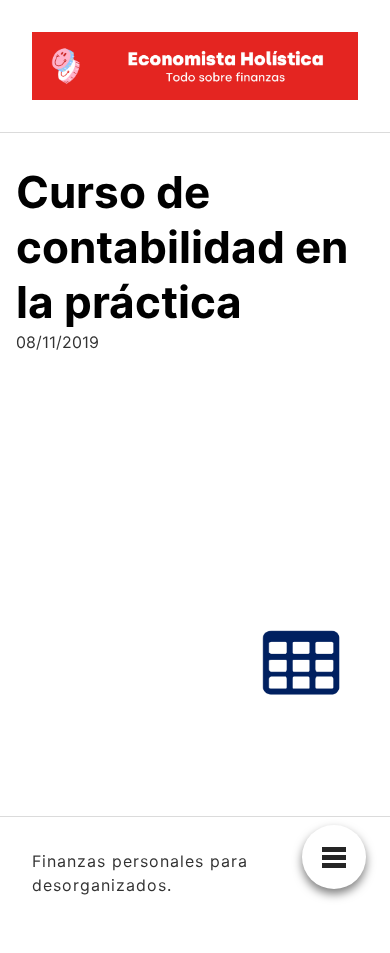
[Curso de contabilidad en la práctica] (195, 555)
